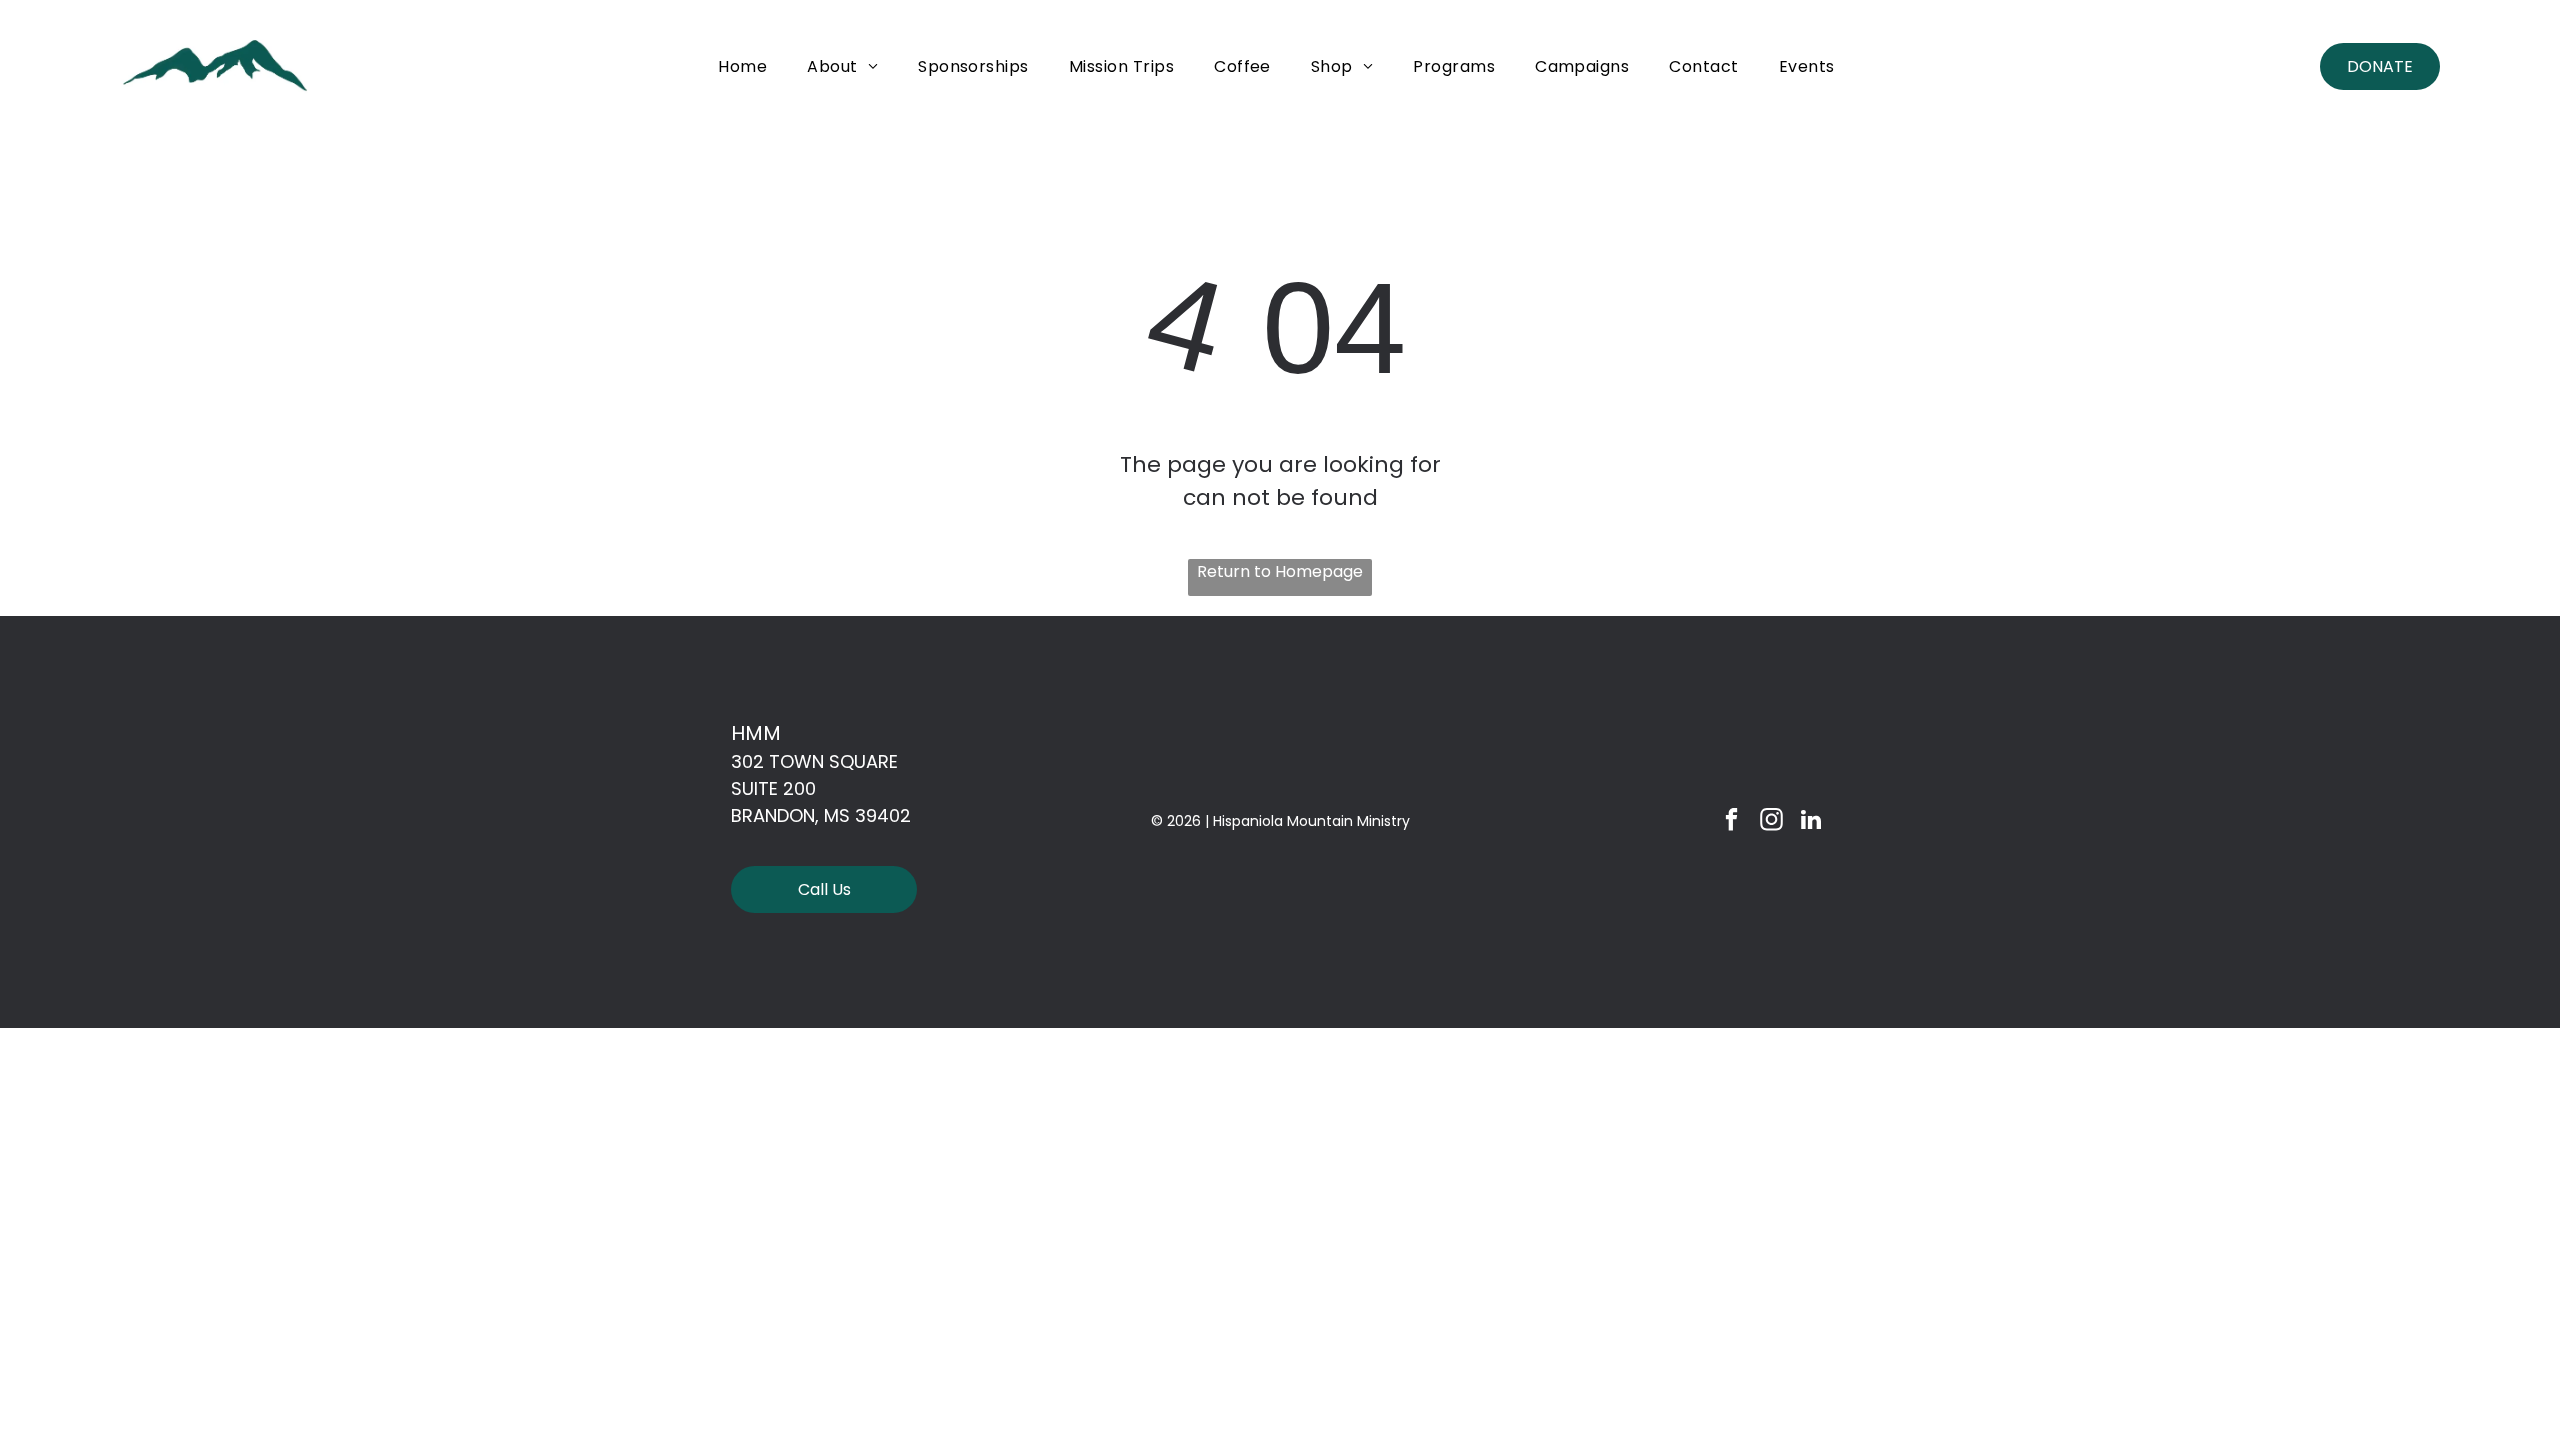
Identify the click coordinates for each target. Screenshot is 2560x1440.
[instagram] (1771, 822)
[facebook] (1731, 822)
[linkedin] (1811, 822)
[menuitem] (742, 66)
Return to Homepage (1280, 571)
